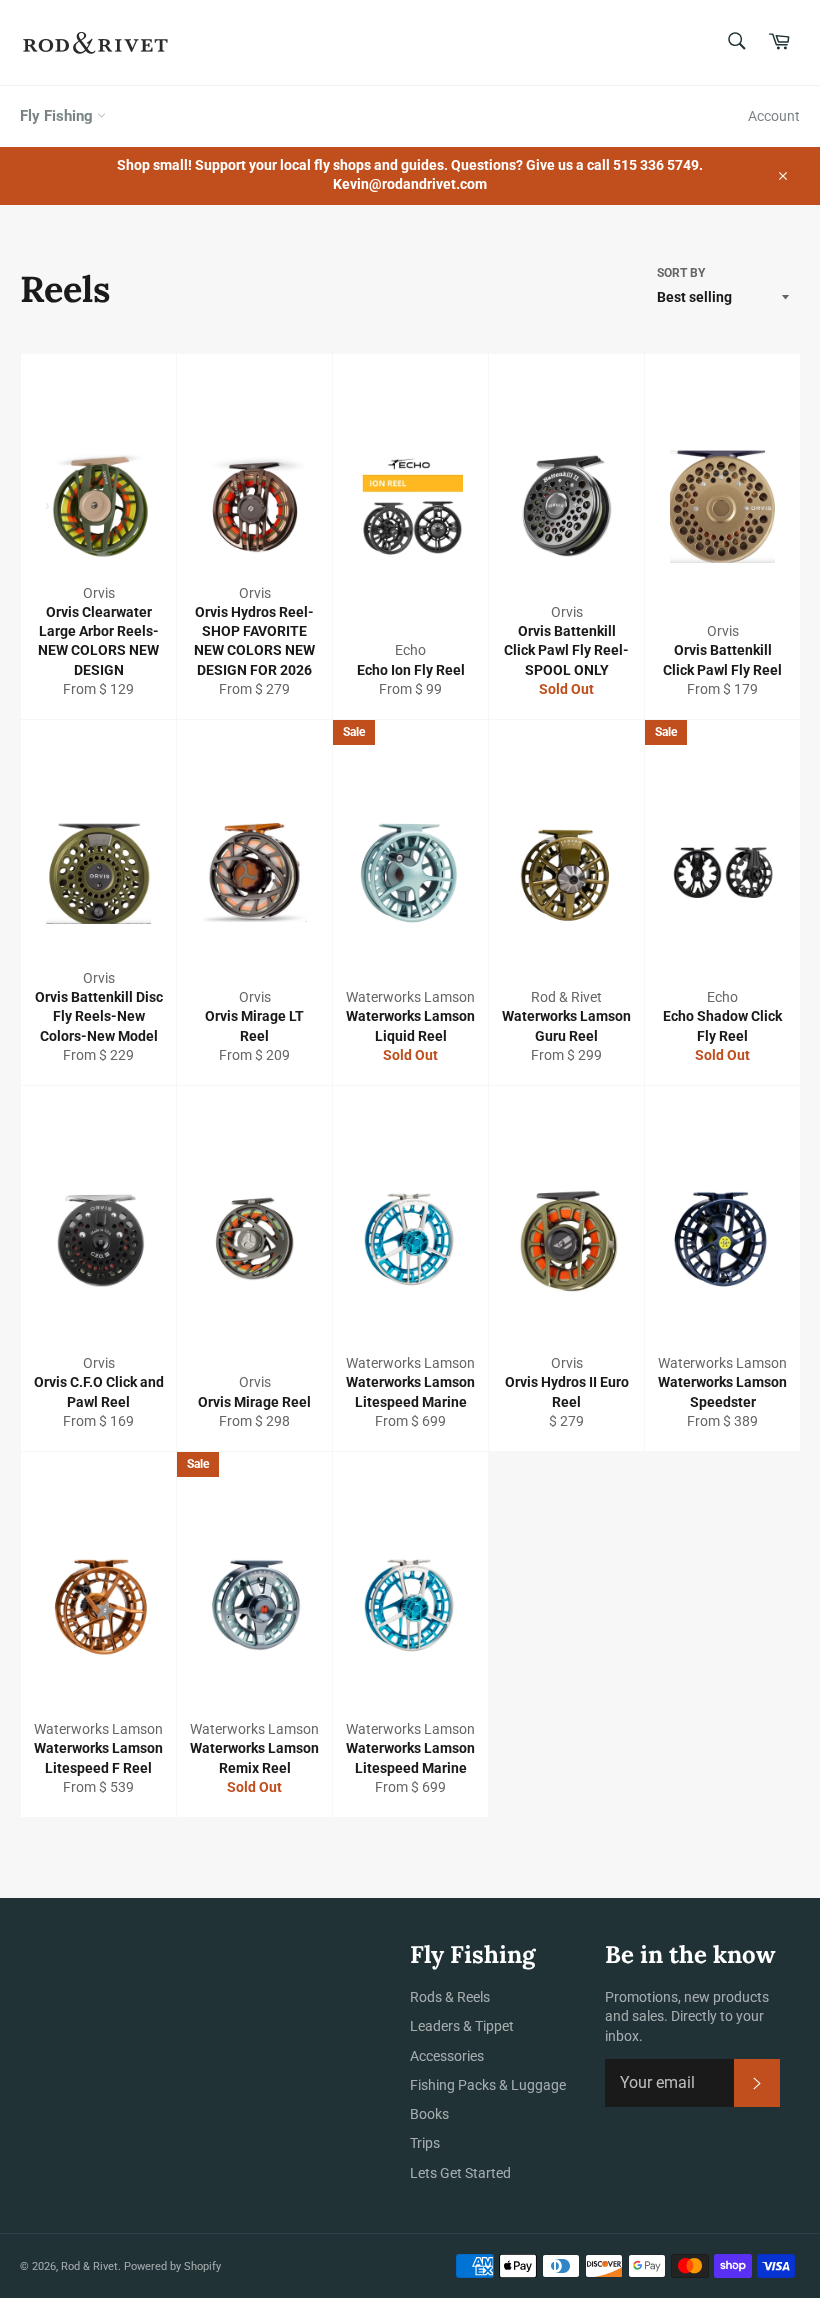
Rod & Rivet (89, 2266)
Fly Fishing (58, 116)
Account (774, 116)
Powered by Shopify (172, 2266)
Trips (425, 2143)
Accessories (447, 2056)
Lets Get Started (460, 2173)
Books (429, 2114)
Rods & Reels (450, 1997)
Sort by (681, 273)
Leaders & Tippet (462, 2026)
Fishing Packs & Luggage (488, 2085)
